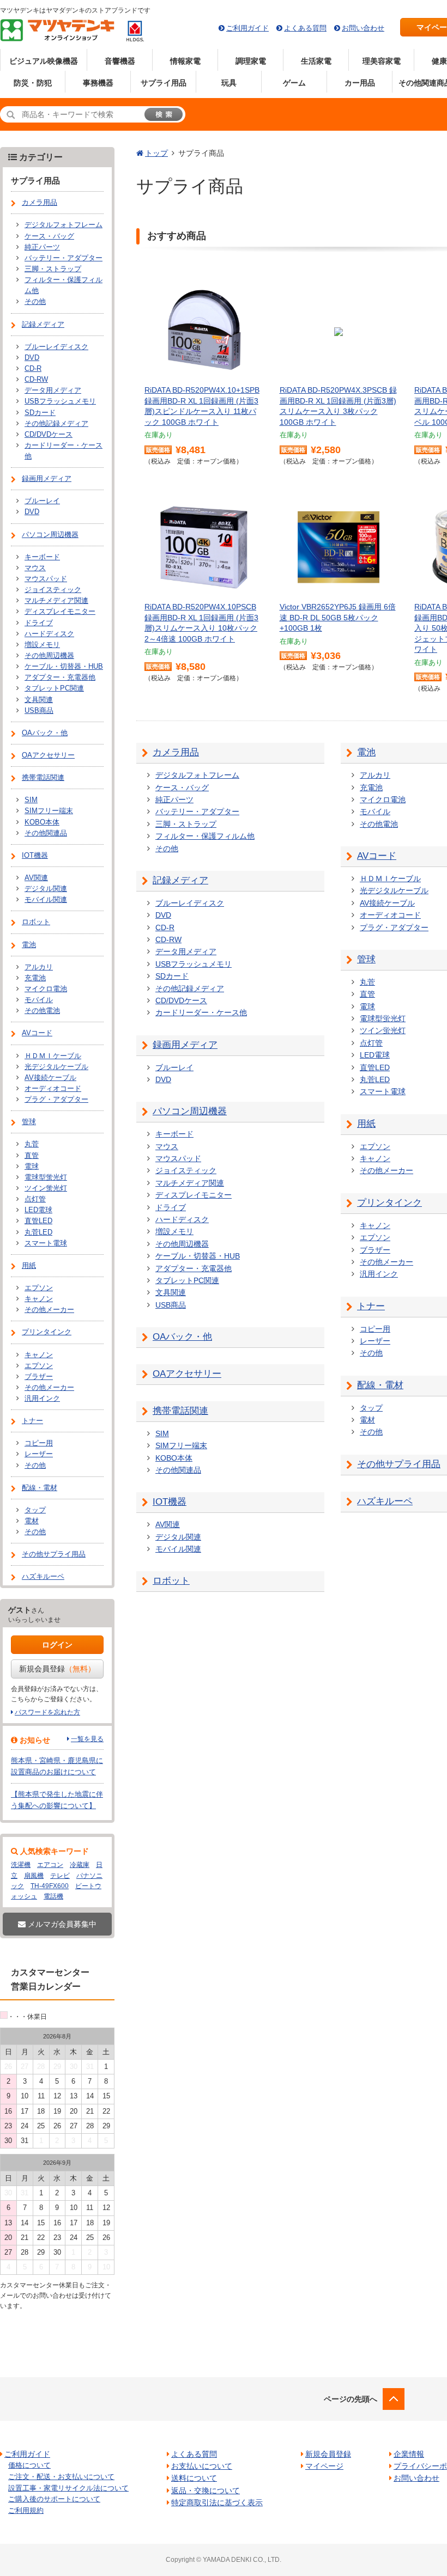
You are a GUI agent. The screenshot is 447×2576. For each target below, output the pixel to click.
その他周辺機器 (182, 1244)
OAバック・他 (182, 1337)
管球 (366, 959)
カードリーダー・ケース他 (201, 1012)
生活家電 (316, 61)
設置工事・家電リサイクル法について (68, 2488)
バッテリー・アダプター (197, 811)
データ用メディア (186, 951)
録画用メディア (185, 1045)
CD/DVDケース (181, 1000)
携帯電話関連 (180, 1411)
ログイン (57, 1645)
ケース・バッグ (182, 788)
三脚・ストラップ (186, 824)
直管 (367, 994)
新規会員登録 (57, 1669)
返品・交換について (206, 2490)
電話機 (53, 1896)
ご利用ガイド (247, 28)
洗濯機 (21, 1865)
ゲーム (294, 83)
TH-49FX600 (50, 1886)
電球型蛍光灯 (383, 1018)
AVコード (377, 856)
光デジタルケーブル (394, 890)
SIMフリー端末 (181, 1445)
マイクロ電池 (383, 799)
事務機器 (98, 83)
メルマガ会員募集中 (61, 1924)
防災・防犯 (33, 83)
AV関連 (168, 1524)
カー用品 (360, 83)
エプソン (375, 1146)
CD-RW (168, 939)
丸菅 (367, 982)
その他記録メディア (190, 988)
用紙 (366, 1124)
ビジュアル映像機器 (44, 61)
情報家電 (185, 61)
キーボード (174, 1134)
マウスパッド (178, 1158)
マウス (167, 1146)
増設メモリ (174, 1231)
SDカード (172, 976)
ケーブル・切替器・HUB (198, 1256)
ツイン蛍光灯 (383, 1030)
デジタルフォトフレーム (197, 775)
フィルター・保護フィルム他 (205, 836)
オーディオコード (390, 915)
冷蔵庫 (80, 1865)
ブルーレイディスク (190, 903)
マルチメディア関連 (190, 1183)
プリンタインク (389, 1203)
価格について (29, 2465)
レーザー (375, 1341)
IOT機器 (170, 1502)
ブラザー (375, 1250)
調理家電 (251, 61)
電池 (366, 752)
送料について (194, 2478)
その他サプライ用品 (399, 1464)
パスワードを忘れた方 (47, 1712)
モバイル (375, 811)
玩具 (229, 83)
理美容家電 (382, 61)
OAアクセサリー (187, 1374)
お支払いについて (202, 2466)
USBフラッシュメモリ (194, 964)
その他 (167, 849)
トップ (156, 153)
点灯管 (371, 1043)
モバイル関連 (178, 1549)
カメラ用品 (176, 752)
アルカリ (375, 775)
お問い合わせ (363, 28)
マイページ (324, 2466)
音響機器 (120, 61)
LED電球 (375, 1055)
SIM (162, 1433)
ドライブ (171, 1207)
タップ (371, 1408)
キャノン (375, 1158)
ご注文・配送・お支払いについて (61, 2477)
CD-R (165, 927)
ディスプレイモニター (194, 1195)
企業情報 (409, 2454)
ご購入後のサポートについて (54, 2499)
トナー (371, 1306)
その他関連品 (178, 1470)
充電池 (371, 788)
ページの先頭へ (351, 2399)
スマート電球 (383, 1091)
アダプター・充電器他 (194, 1268)
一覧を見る (87, 1739)
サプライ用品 (164, 83)
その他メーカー (386, 1170)
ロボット (171, 1581)
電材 (367, 1420)
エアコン (50, 1865)
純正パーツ (174, 799)
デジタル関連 (178, 1537)
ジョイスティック (186, 1170)
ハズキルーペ (385, 1501)
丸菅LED (375, 1079)
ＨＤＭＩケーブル (390, 878)
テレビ (60, 1876)
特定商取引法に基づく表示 (217, 2502)
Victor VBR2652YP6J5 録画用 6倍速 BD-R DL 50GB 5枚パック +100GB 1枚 (338, 617)
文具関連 (171, 1292)
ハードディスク (182, 1219)
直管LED (375, 1067)
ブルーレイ (174, 1067)
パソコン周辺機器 (190, 1111)
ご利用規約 (26, 2510)
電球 (367, 1006)
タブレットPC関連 (187, 1280)
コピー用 (375, 1329)
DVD (163, 915)
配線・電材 (380, 1385)
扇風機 (34, 1876)
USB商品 (171, 1305)
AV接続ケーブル (387, 903)
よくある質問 (305, 28)
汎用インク (379, 1274)
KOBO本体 (174, 1458)
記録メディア (180, 880)
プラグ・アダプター (394, 927)
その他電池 (379, 824)
